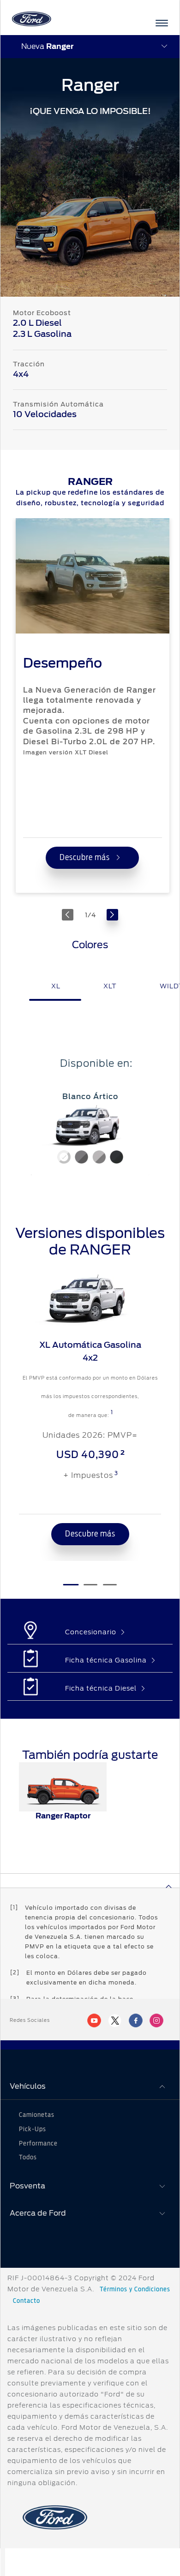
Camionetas (37, 2115)
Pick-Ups (33, 2129)
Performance (38, 2144)
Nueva (47, 46)
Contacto (27, 2301)
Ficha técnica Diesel (101, 1688)
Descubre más (86, 858)
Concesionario (91, 1632)
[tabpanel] (90, 1116)
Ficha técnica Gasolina (106, 1660)
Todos (28, 2158)
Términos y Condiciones (135, 2289)
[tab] (55, 998)
